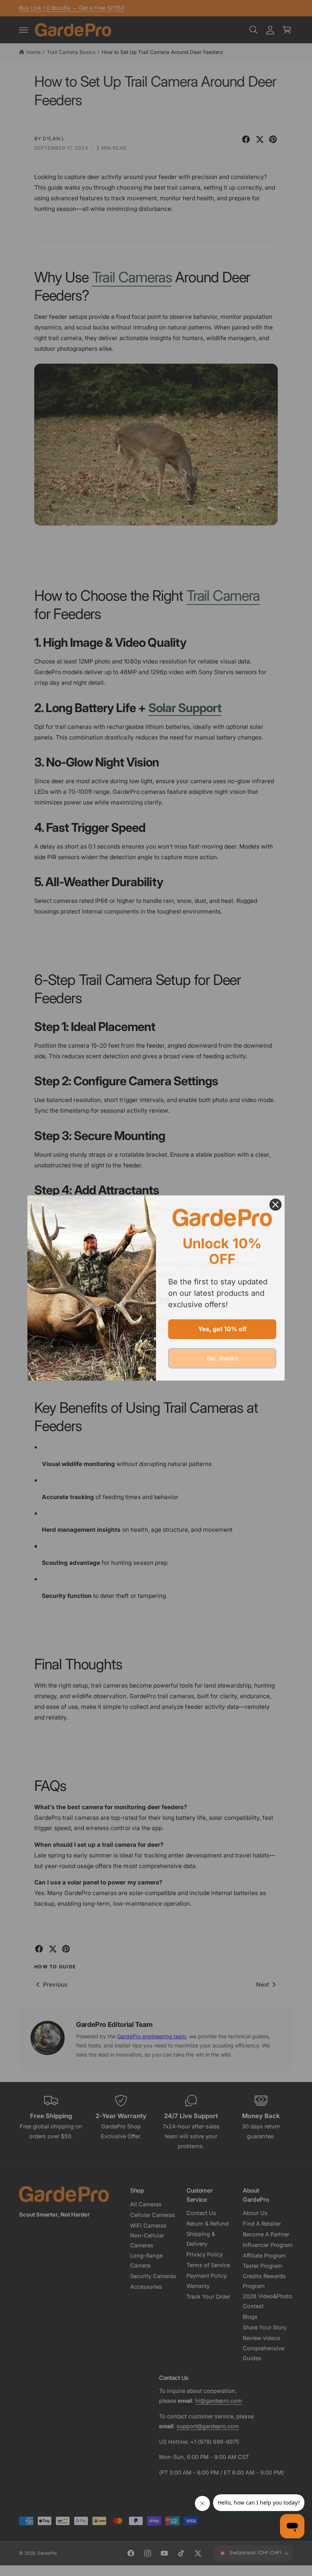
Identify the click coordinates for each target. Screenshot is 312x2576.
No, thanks (222, 1358)
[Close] (275, 1205)
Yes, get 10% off (222, 1329)
